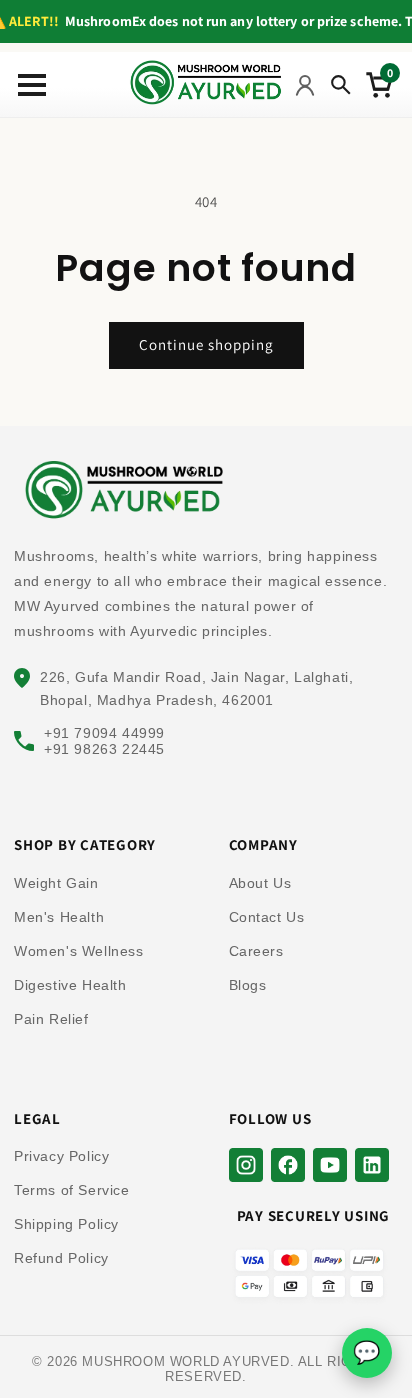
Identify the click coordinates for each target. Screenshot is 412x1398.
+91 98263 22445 (104, 749)
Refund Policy (61, 1258)
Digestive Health (70, 985)
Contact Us (267, 917)
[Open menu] (27, 85)
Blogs (248, 985)
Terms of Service (72, 1190)
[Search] (341, 85)
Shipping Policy (66, 1224)
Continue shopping (206, 344)
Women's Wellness (79, 951)
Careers (256, 951)
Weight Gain (56, 883)
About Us (260, 883)
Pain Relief (51, 1019)
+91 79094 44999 (104, 733)
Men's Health (59, 917)
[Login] (305, 85)
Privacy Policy (61, 1156)
